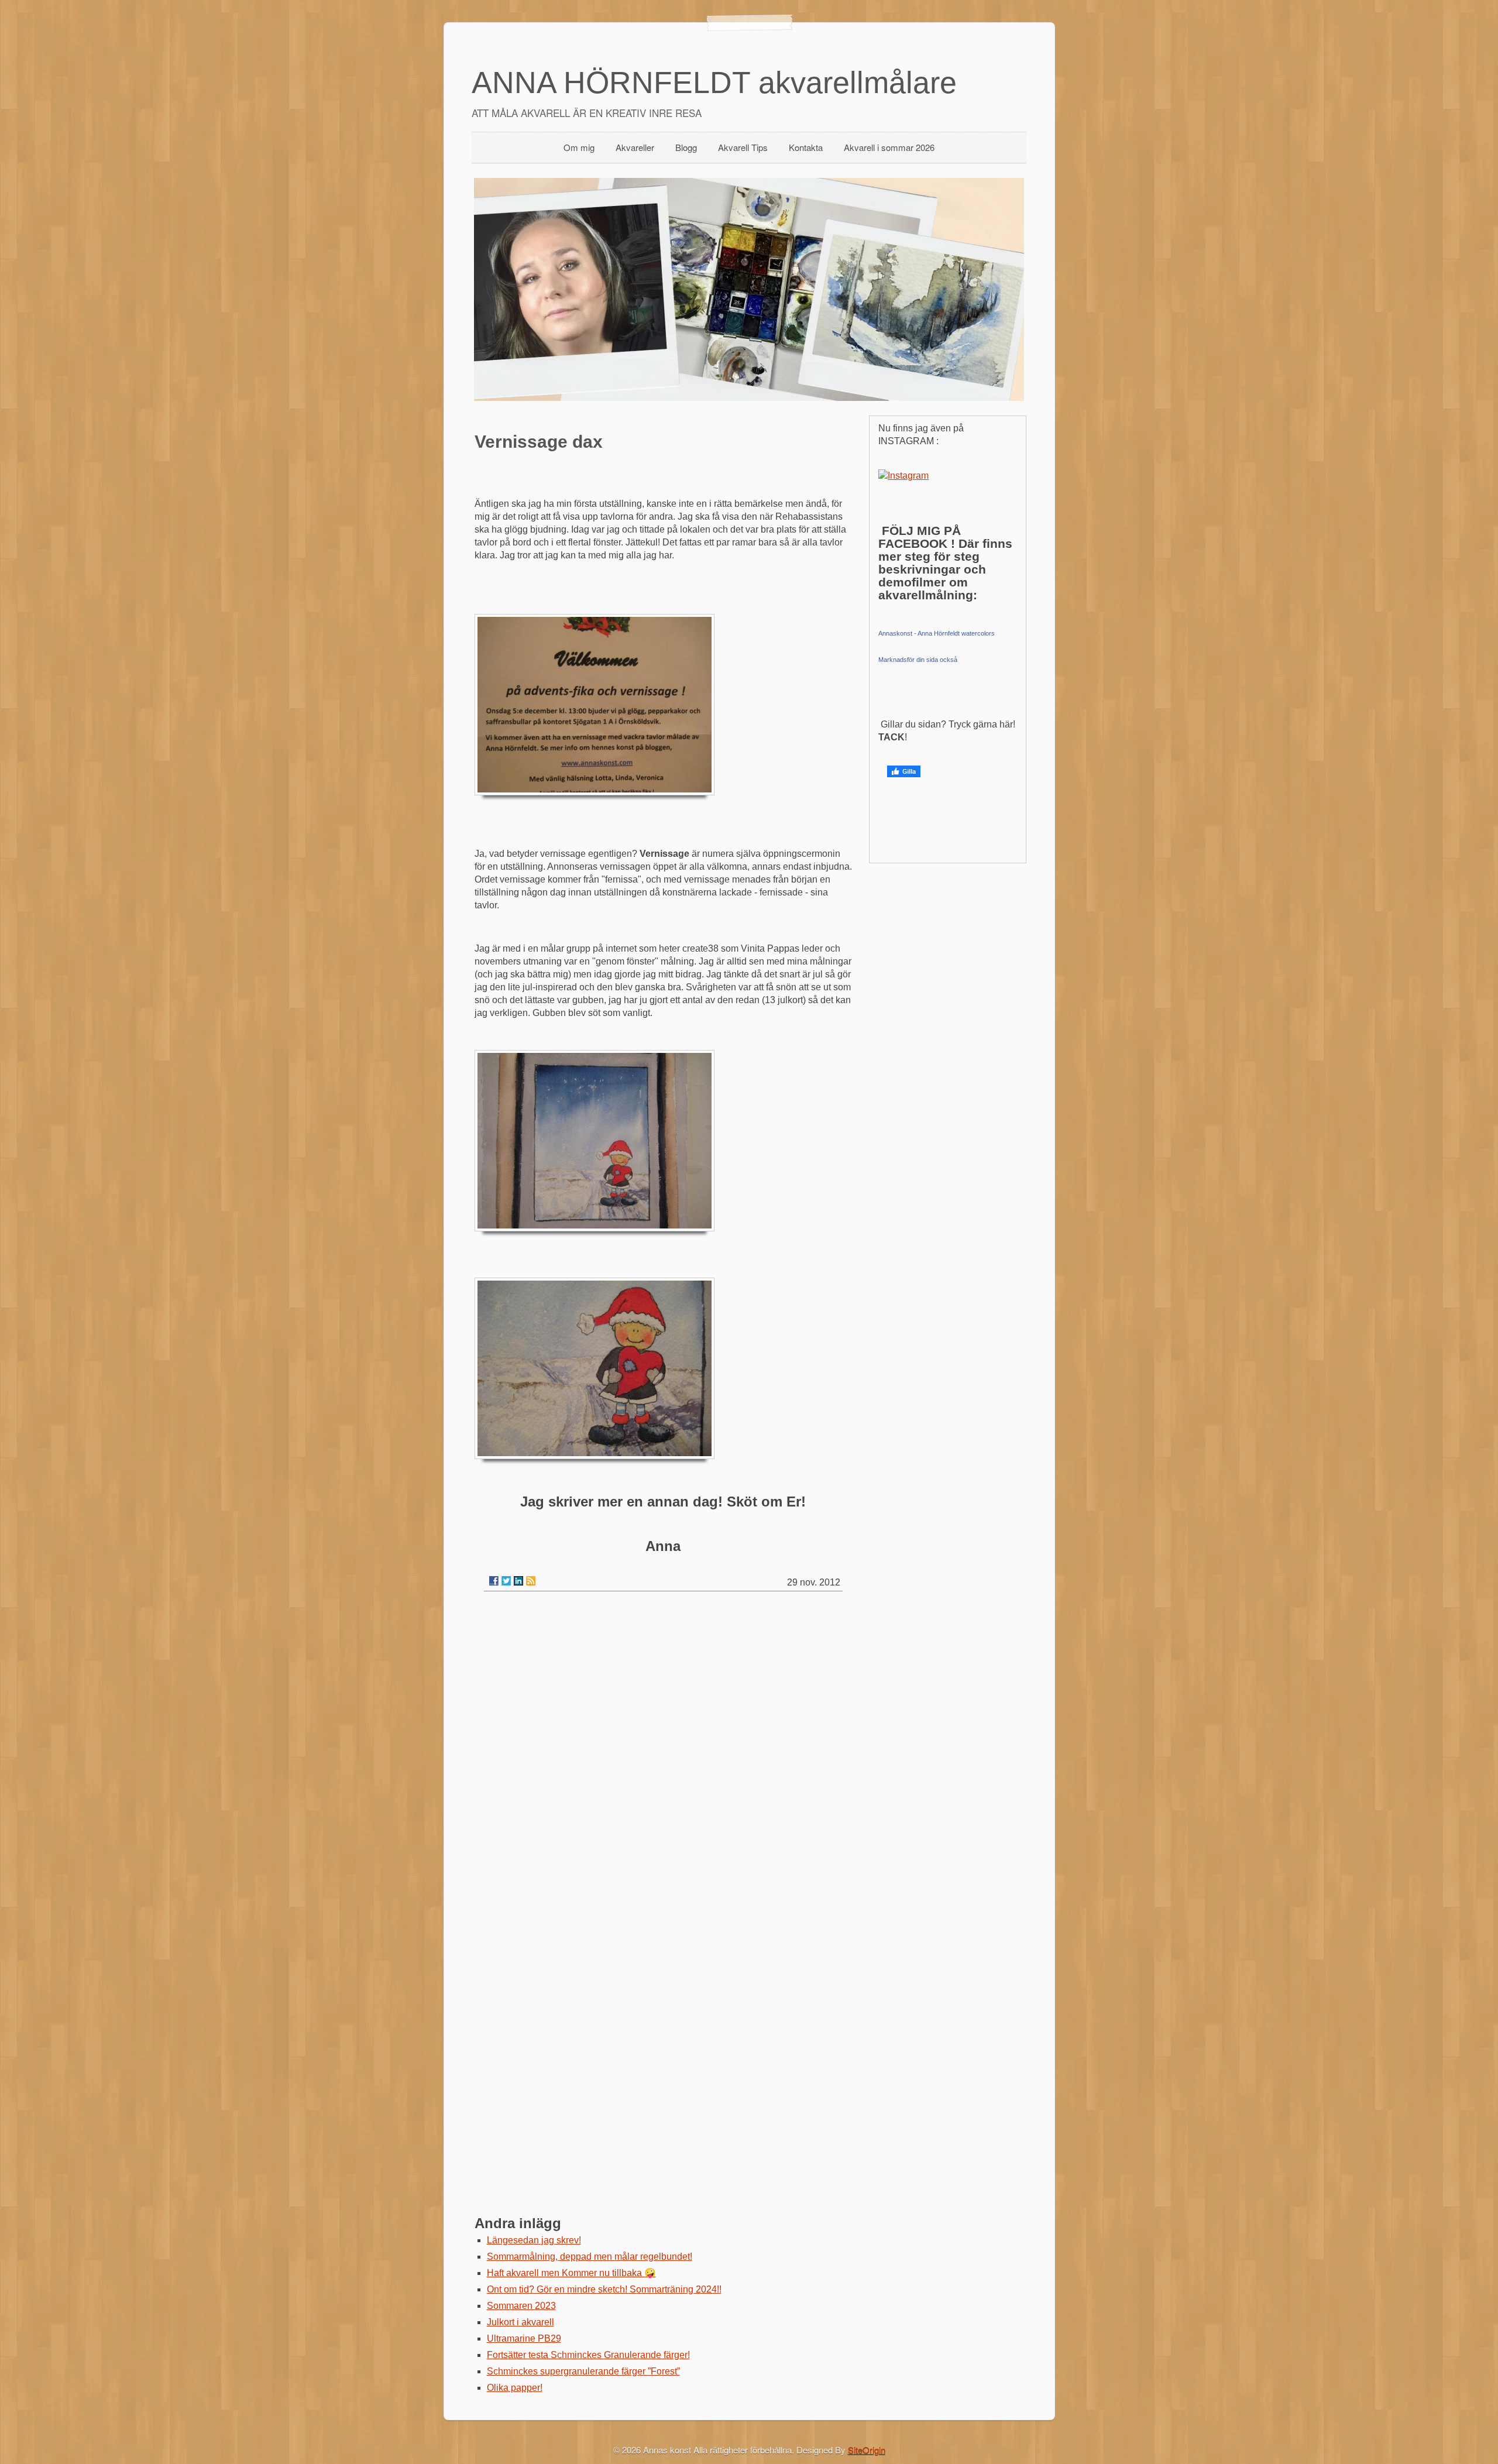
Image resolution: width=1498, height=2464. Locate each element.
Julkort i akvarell (520, 2322)
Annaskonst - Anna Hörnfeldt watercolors (937, 633)
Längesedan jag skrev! (534, 2240)
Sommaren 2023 (521, 2306)
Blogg (686, 147)
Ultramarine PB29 (524, 2338)
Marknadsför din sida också (918, 660)
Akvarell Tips (743, 147)
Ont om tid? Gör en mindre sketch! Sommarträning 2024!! (604, 2289)
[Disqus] (663, 1749)
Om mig (579, 147)
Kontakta (806, 147)
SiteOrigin (867, 2450)
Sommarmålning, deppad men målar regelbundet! (590, 2257)
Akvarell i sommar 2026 (889, 147)
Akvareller (635, 147)
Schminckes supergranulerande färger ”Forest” (583, 2371)
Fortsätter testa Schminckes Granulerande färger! (588, 2355)
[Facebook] (494, 1581)
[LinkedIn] (518, 1581)
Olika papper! (515, 2388)
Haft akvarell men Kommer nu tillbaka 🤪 (571, 2273)
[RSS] (531, 1581)
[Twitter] (506, 1581)
